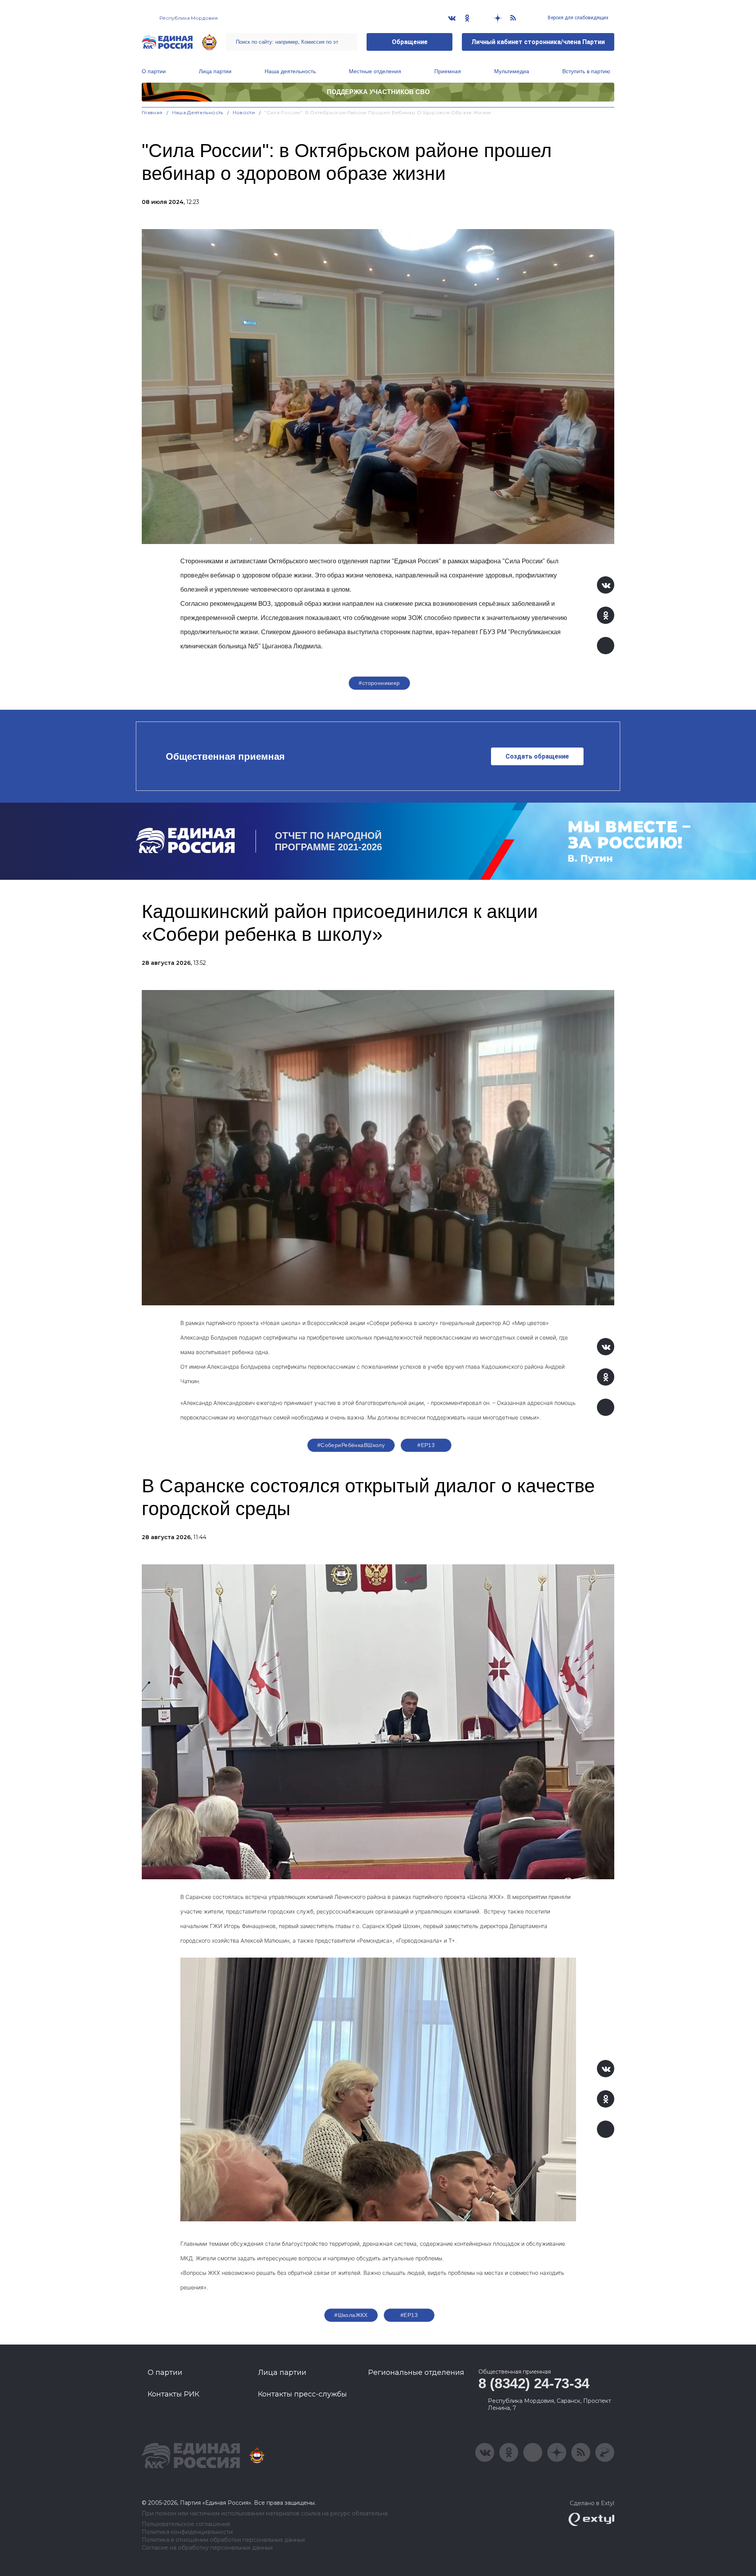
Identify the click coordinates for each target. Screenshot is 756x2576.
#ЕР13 (426, 1445)
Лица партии (215, 71)
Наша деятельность (290, 71)
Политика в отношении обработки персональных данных (223, 2540)
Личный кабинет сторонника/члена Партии (538, 42)
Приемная (448, 71)
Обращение (410, 42)
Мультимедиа (512, 71)
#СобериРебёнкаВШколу (351, 1445)
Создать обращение (537, 756)
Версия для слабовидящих (577, 18)
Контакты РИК (173, 2394)
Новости (244, 112)
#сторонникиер (379, 683)
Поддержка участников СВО (378, 92)
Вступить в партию (586, 71)
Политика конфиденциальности (187, 2532)
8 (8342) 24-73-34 (534, 2383)
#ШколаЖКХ (351, 2315)
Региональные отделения (416, 2372)
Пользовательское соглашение (186, 2524)
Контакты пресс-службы (302, 2394)
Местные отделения (375, 71)
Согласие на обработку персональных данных (207, 2548)
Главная (152, 112)
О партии (154, 71)
